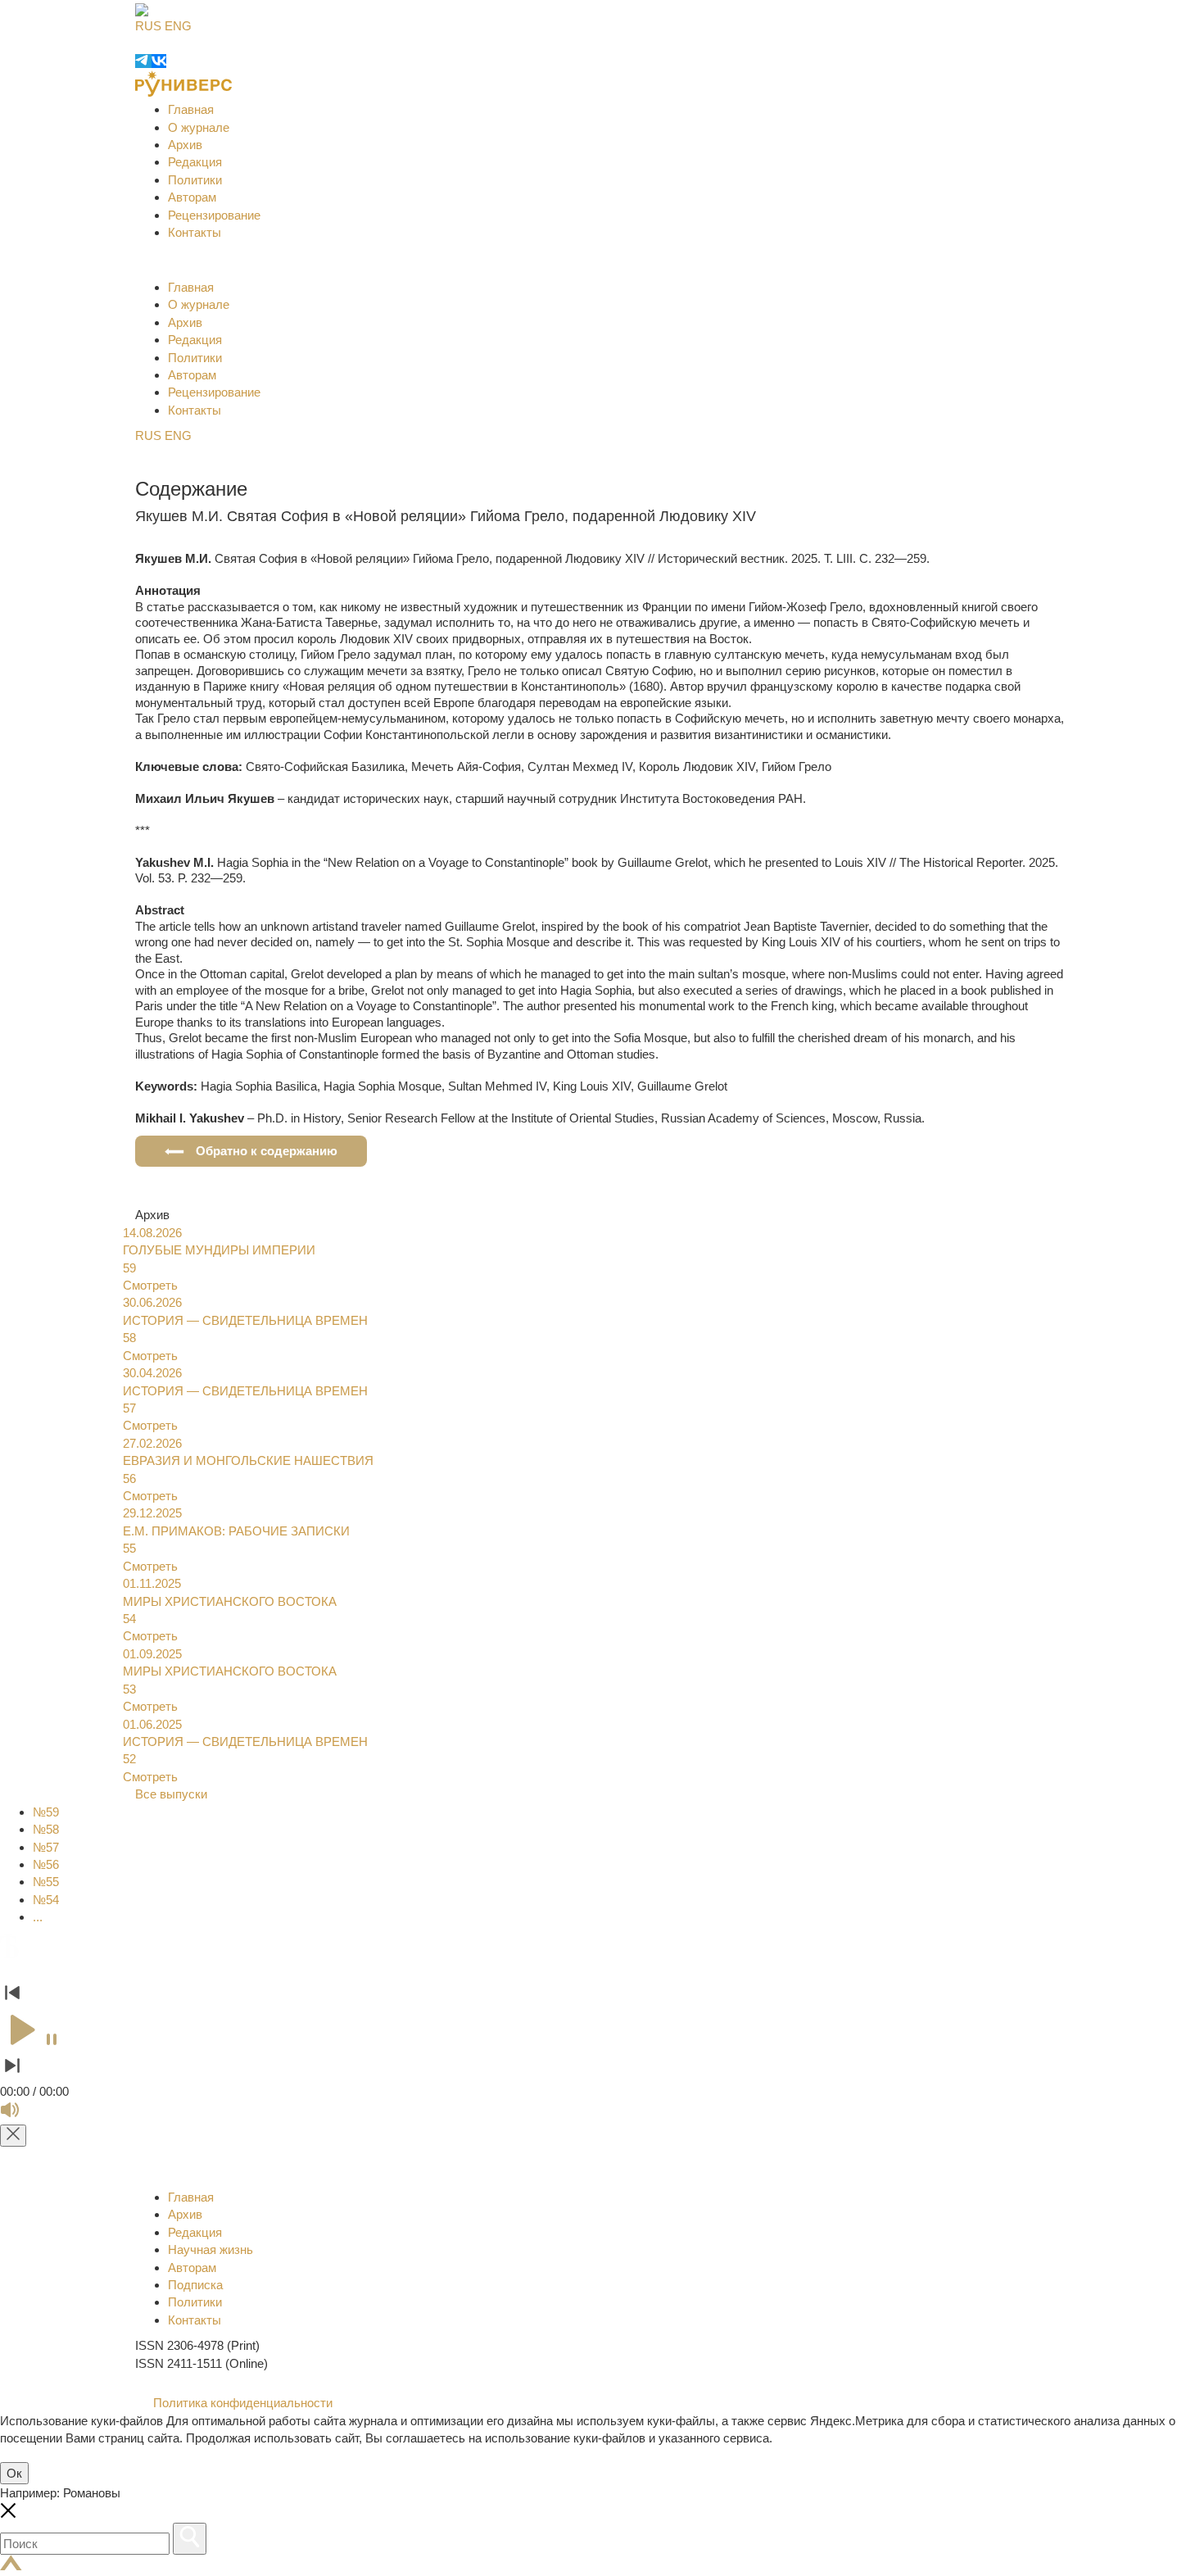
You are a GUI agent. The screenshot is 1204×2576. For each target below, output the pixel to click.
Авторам (192, 197)
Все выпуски (171, 1794)
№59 (46, 1812)
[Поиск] (190, 2539)
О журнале (199, 127)
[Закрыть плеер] (13, 2136)
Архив (185, 145)
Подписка (195, 2285)
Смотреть (150, 1285)
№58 (46, 1829)
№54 (46, 1900)
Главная (191, 109)
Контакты (195, 232)
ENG (178, 26)
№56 (46, 1864)
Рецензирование (214, 215)
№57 (46, 1847)
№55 (46, 1882)
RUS (148, 26)
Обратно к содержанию (267, 1151)
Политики (195, 180)
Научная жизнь (210, 2249)
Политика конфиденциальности (241, 2403)
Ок (14, 2473)
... (38, 1917)
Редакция (195, 162)
